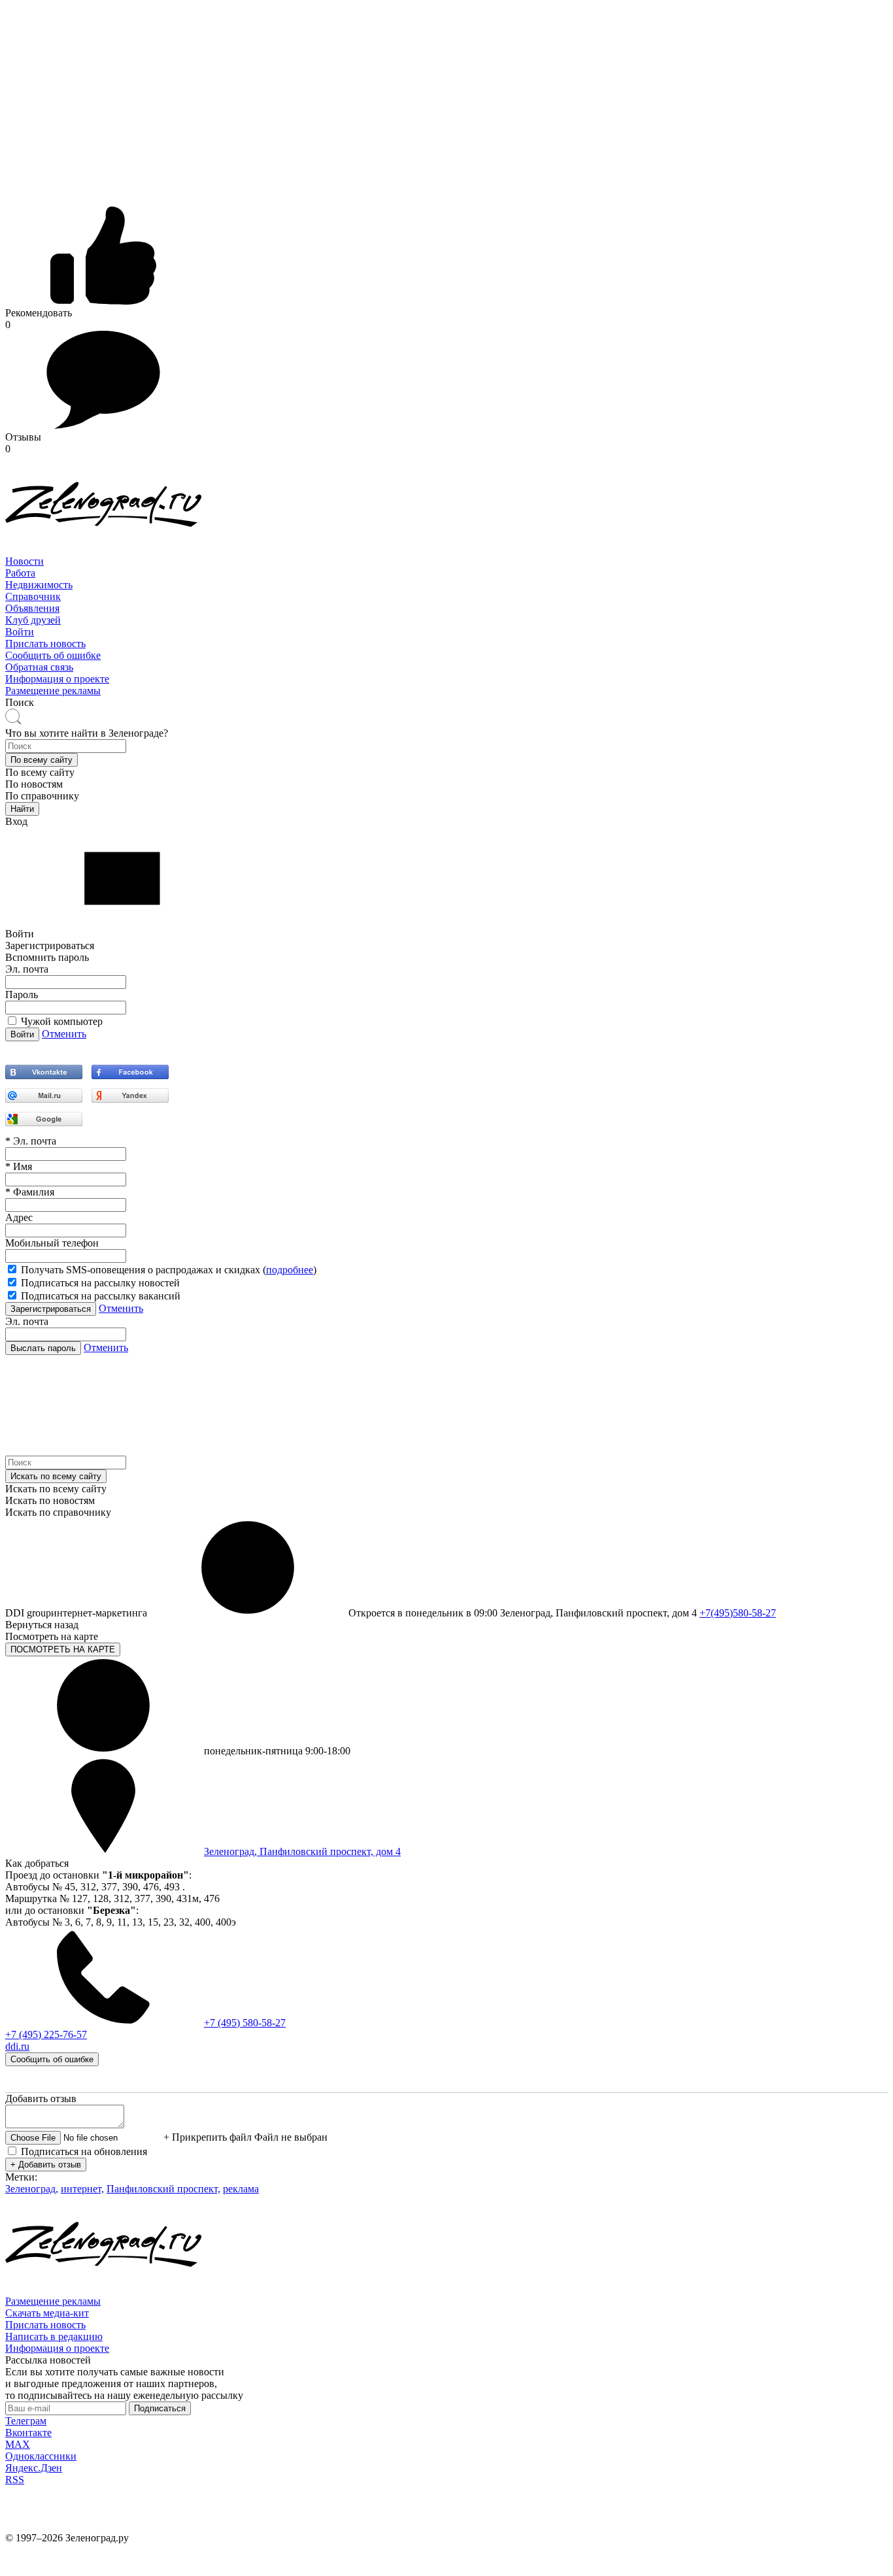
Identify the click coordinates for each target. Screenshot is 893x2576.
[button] (42, 760)
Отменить (64, 1034)
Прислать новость (45, 644)
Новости (25, 561)
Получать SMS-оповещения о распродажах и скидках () (169, 1270)
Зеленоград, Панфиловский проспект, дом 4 (302, 1851)
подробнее (290, 1270)
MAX (18, 2444)
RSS (15, 2480)
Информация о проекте (57, 679)
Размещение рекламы (53, 691)
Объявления (32, 608)
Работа (20, 573)
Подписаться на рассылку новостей (100, 1283)
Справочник (33, 596)
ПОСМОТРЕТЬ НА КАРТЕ (63, 1649)
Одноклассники (41, 2456)
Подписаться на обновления (84, 2151)
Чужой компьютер (62, 1021)
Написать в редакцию (54, 2336)
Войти (20, 632)
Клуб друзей (33, 620)
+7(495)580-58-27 (738, 1613)
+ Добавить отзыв (46, 2165)
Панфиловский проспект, (163, 2189)
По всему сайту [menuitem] (40, 772)
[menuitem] (446, 561)
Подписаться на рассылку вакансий (101, 1296)
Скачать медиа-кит (47, 2313)
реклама (241, 2189)
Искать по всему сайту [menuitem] (56, 1489)
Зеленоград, (32, 2189)
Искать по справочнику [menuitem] (58, 1512)
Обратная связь (39, 667)
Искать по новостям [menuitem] (50, 1500)
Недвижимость (39, 585)
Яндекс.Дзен (34, 2468)
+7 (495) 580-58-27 (245, 2023)
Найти (22, 809)
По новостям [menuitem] (34, 784)
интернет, (82, 2189)
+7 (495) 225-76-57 (46, 2034)
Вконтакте (28, 2433)
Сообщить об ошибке (53, 655)
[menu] (446, 597)
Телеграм (26, 2421)
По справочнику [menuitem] (42, 796)
